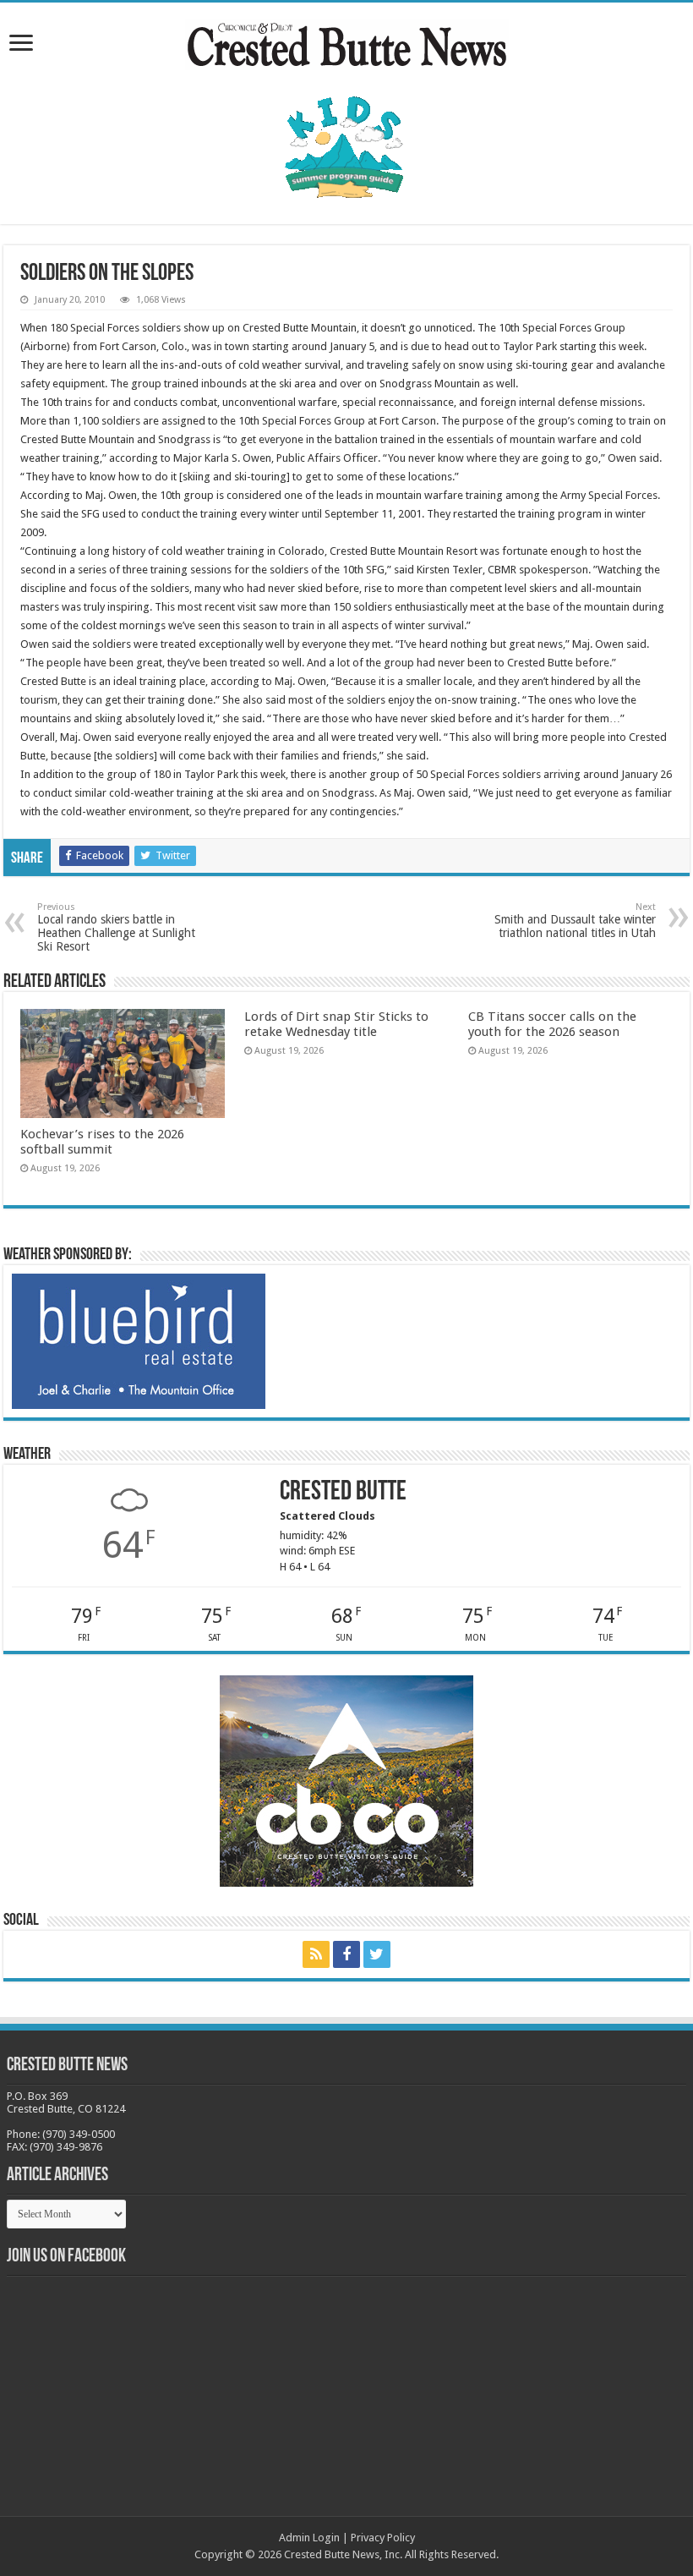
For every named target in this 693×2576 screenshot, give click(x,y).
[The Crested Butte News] (346, 41)
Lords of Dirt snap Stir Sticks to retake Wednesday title (336, 1024)
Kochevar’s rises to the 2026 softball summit (102, 1142)
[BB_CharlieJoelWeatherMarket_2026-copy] (139, 1340)
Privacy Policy (383, 2538)
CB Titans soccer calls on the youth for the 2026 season (552, 1024)
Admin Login (309, 2538)
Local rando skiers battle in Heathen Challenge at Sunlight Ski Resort (116, 927)
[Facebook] (346, 1954)
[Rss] (316, 1954)
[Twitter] (377, 1954)
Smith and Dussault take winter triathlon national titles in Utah (575, 921)
